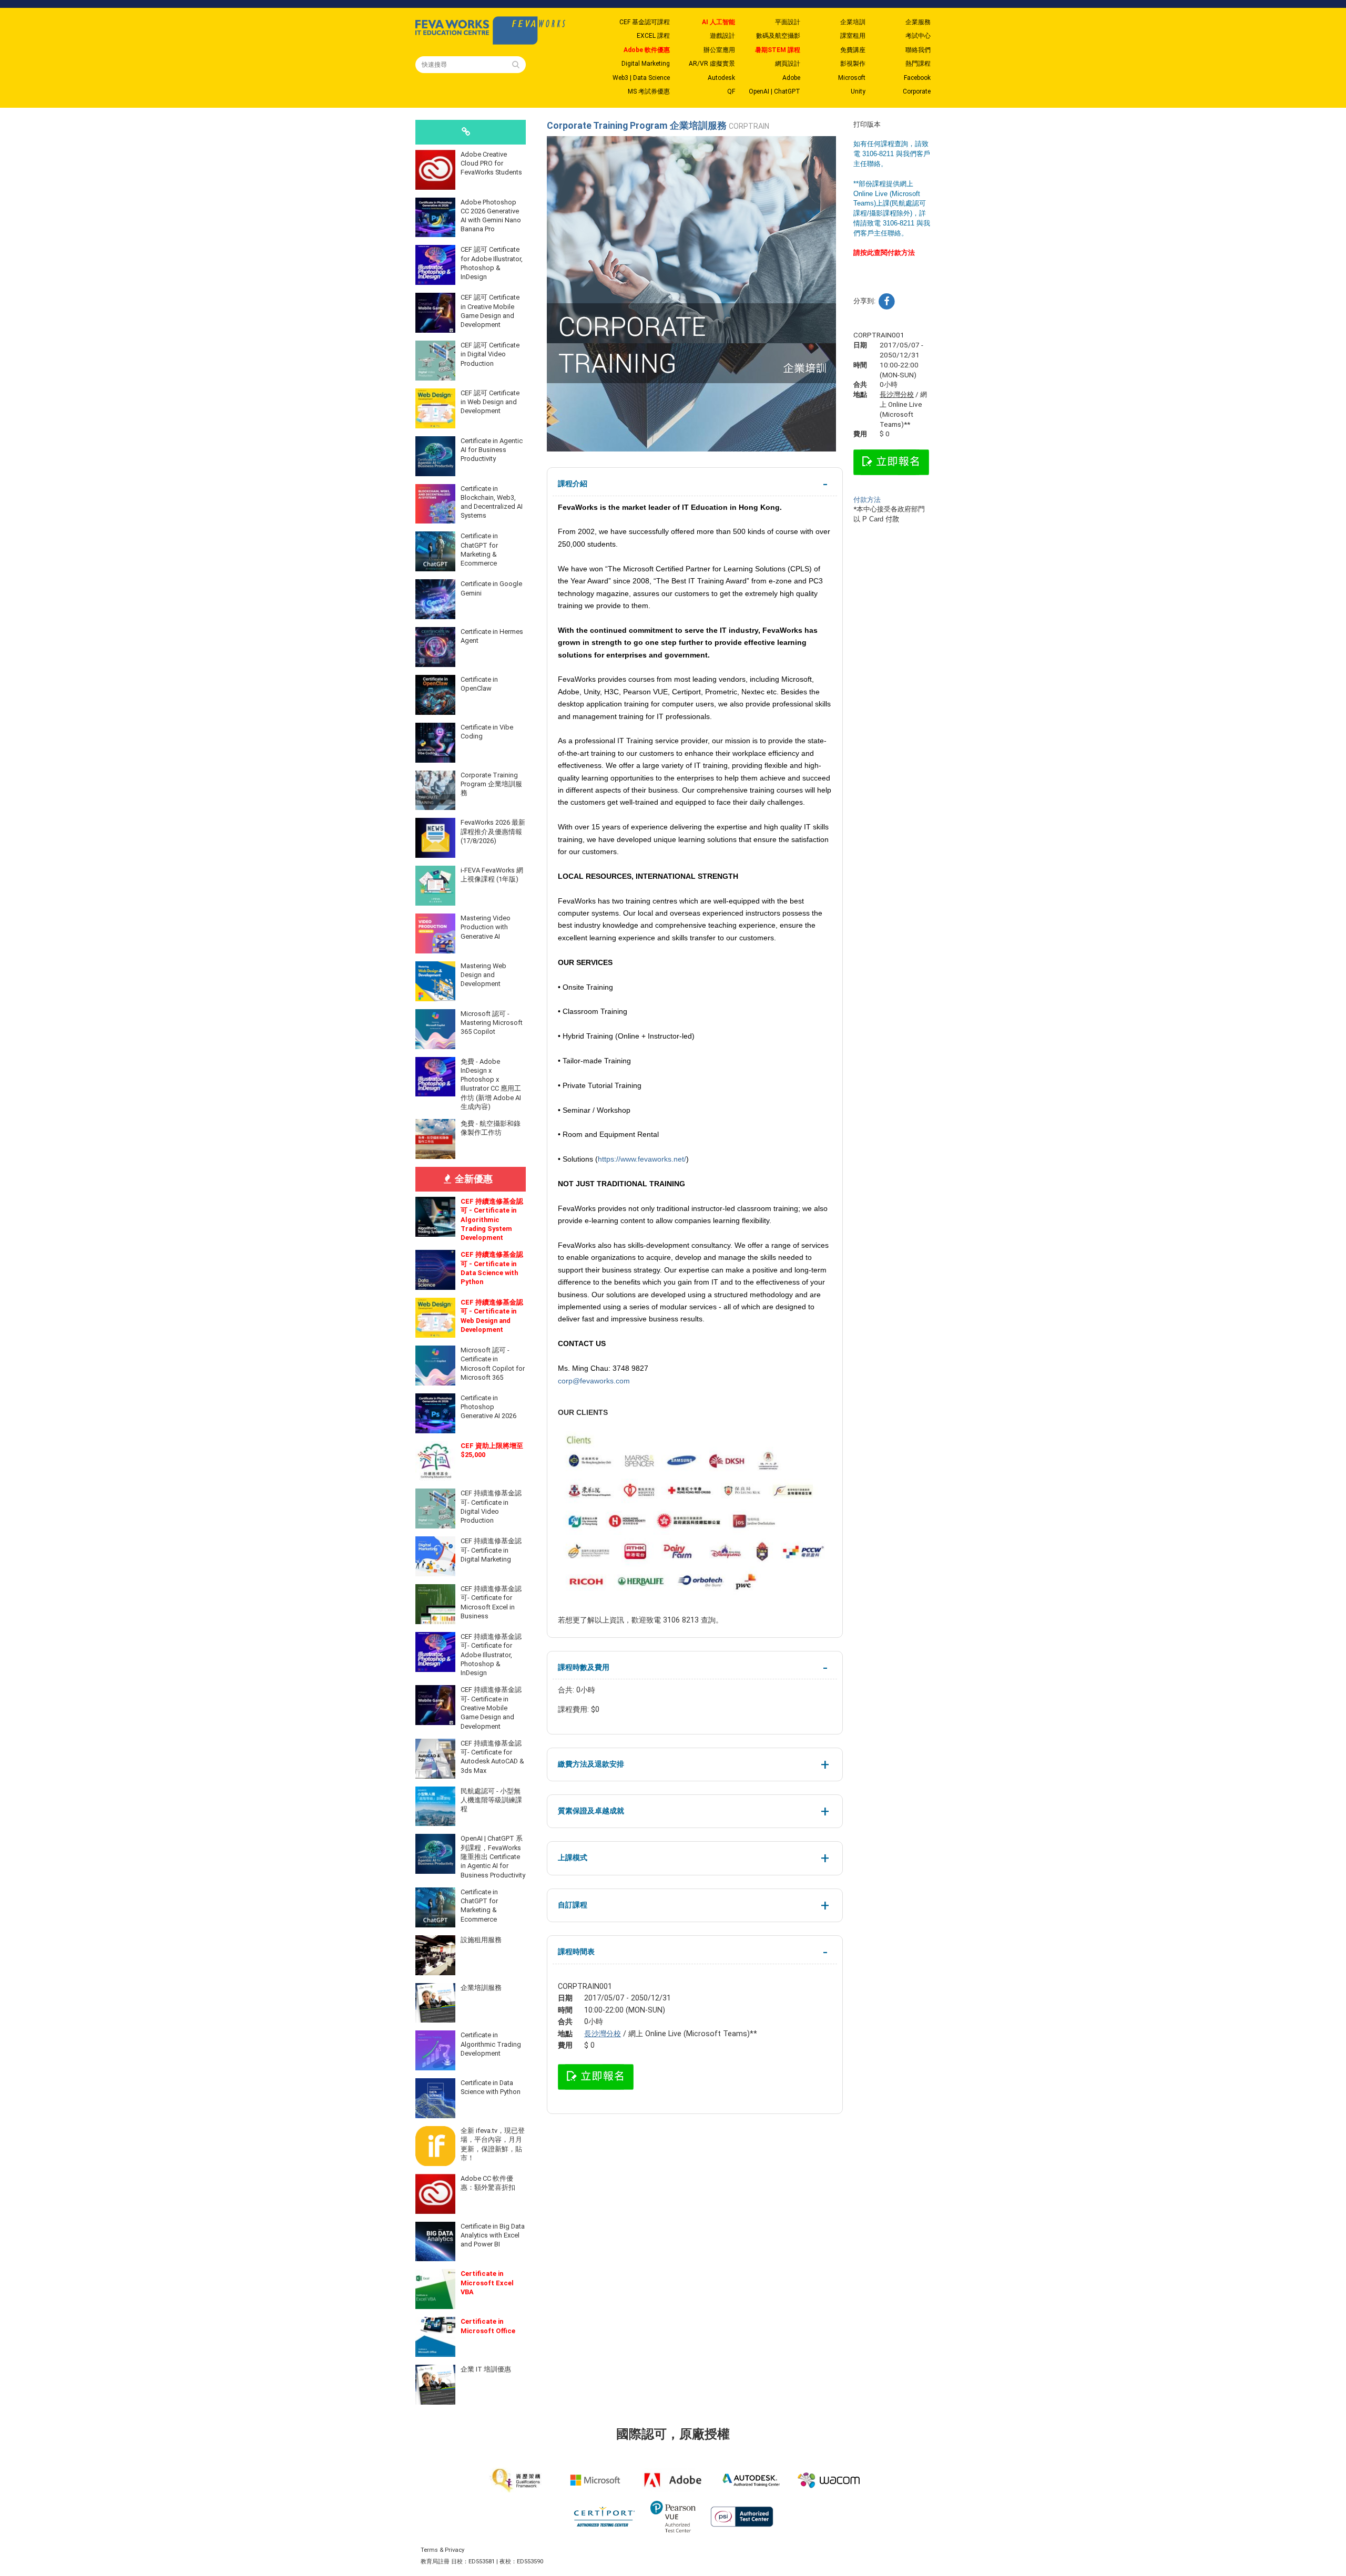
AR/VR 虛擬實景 (712, 64)
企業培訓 (853, 22)
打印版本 (867, 124)
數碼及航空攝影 (778, 36)
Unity (858, 91)
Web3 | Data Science (641, 78)
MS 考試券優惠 (649, 91)
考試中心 (918, 36)
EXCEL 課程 (653, 36)
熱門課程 (918, 64)
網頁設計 (788, 64)
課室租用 (853, 36)
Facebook (917, 78)
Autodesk (721, 78)
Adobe (791, 78)
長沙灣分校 (603, 2034)
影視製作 (853, 64)
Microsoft (852, 78)
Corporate (917, 91)
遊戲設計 (722, 36)
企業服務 (918, 22)
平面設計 (788, 22)
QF (731, 91)
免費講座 (853, 50)
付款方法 (867, 500)
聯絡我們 (918, 50)
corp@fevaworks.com (594, 1381)
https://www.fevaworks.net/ (642, 1159)
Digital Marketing (646, 64)
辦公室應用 (719, 50)
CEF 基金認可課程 (645, 22)
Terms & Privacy (442, 2550)
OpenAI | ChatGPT (774, 91)
